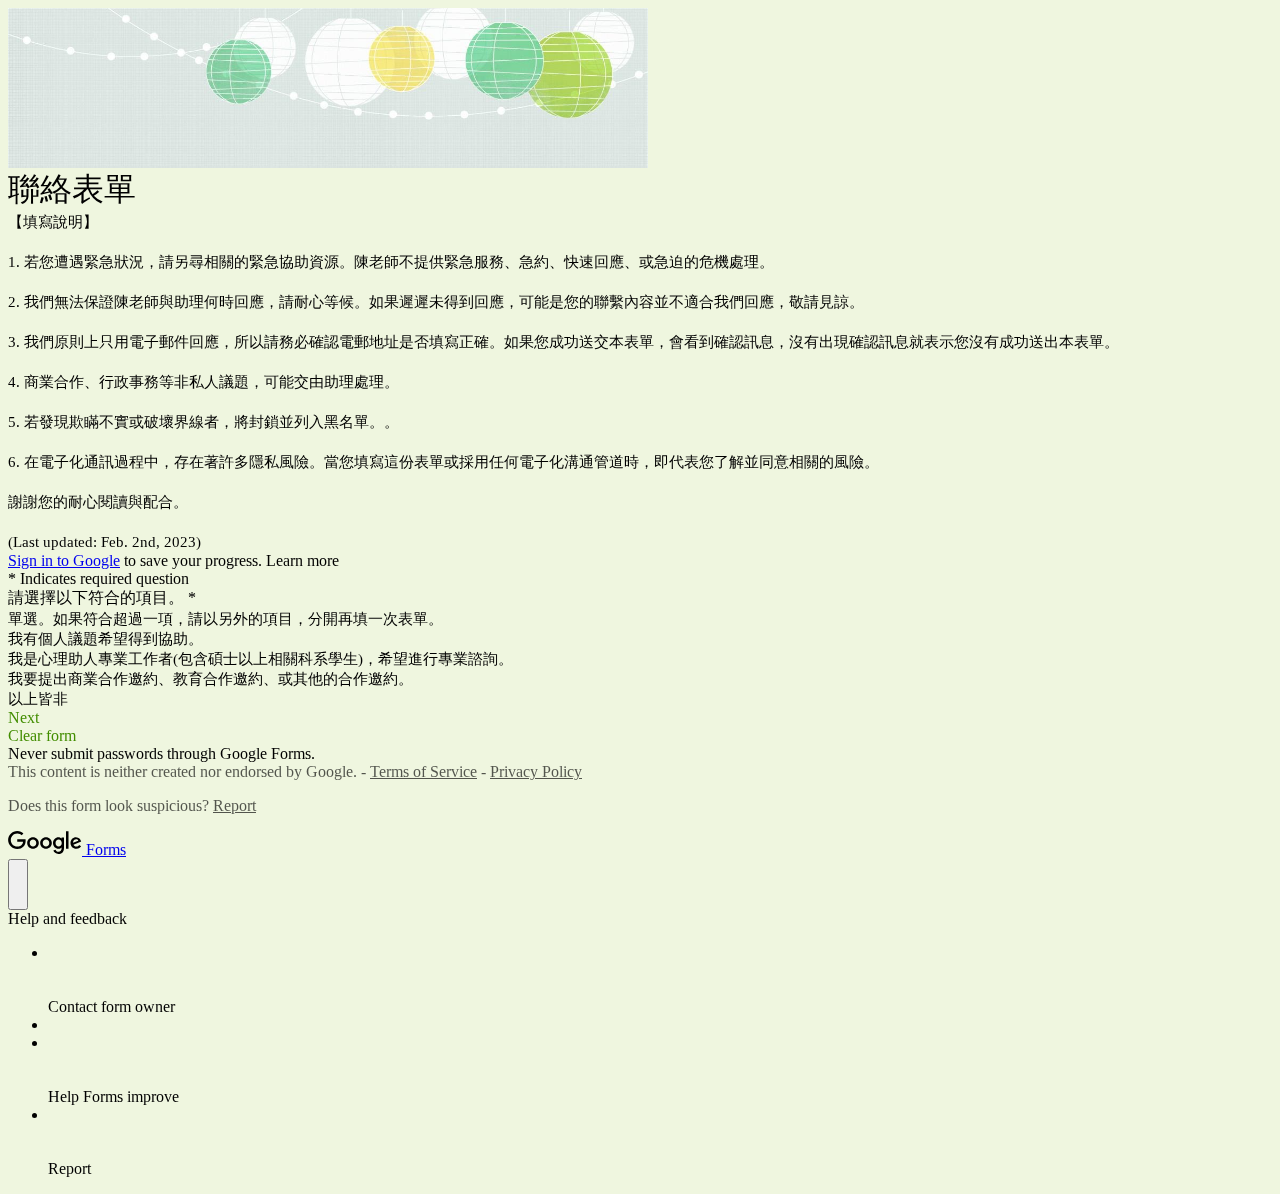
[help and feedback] (18, 884)
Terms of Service (423, 771)
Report (234, 805)
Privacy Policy (536, 771)
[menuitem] (660, 980)
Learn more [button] (302, 560)
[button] (640, 718)
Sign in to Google (64, 560)
